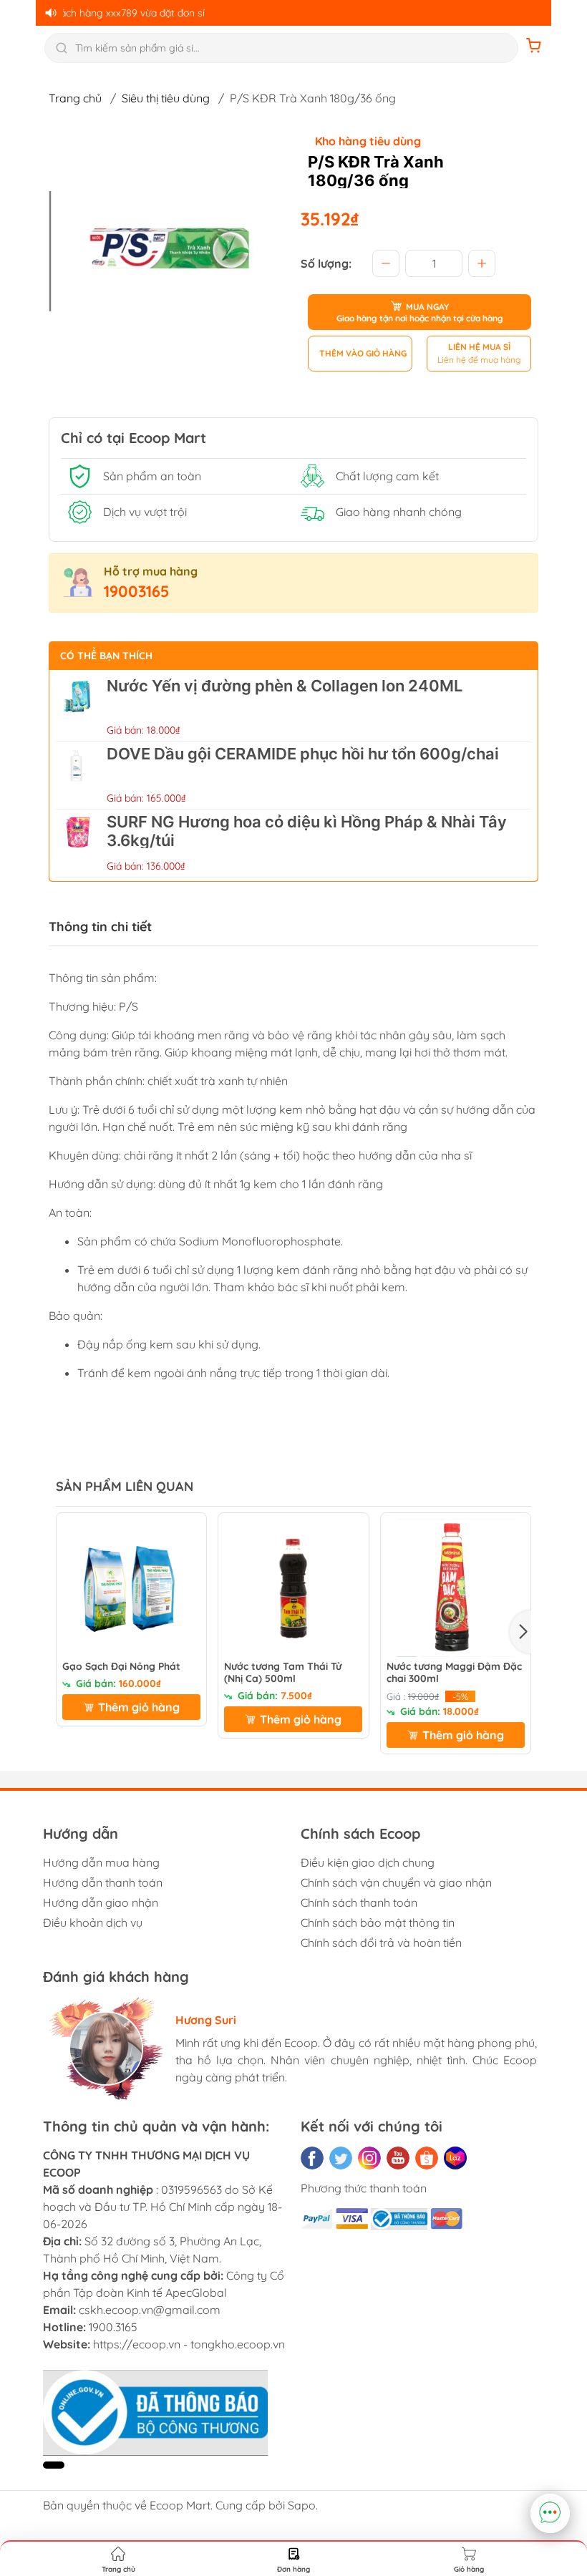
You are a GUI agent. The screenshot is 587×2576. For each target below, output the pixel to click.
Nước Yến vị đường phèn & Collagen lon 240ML (285, 686)
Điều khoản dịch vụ (93, 1923)
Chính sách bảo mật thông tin (378, 1923)
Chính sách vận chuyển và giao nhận (396, 1882)
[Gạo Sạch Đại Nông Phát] (131, 1588)
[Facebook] (312, 2158)
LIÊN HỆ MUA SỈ (479, 347)
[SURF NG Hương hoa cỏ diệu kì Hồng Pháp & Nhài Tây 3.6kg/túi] (78, 843)
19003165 (137, 591)
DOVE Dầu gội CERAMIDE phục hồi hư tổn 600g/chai (303, 754)
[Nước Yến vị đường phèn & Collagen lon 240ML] (78, 707)
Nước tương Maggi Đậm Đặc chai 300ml (454, 1673)
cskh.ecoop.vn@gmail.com (150, 2310)
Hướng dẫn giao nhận (101, 1902)
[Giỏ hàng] (534, 48)
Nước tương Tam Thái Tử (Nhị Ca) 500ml (283, 1673)
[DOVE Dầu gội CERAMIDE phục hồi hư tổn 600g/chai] (78, 775)
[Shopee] (427, 2158)
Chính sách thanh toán (359, 1902)
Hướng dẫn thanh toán (103, 1882)
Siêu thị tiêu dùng (166, 98)
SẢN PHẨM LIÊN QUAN (125, 1486)
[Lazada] (455, 2158)
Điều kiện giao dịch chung (368, 1862)
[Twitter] (341, 2158)
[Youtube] (398, 2158)
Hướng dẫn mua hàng (101, 1862)
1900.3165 (113, 2327)
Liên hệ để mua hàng (479, 360)
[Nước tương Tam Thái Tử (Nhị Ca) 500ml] (293, 1588)
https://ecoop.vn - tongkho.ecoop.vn (189, 2344)
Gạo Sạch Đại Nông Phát (121, 1667)
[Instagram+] (369, 2158)
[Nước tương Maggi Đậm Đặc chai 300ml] (456, 1588)
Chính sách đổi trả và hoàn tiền (381, 1943)
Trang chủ (75, 98)
